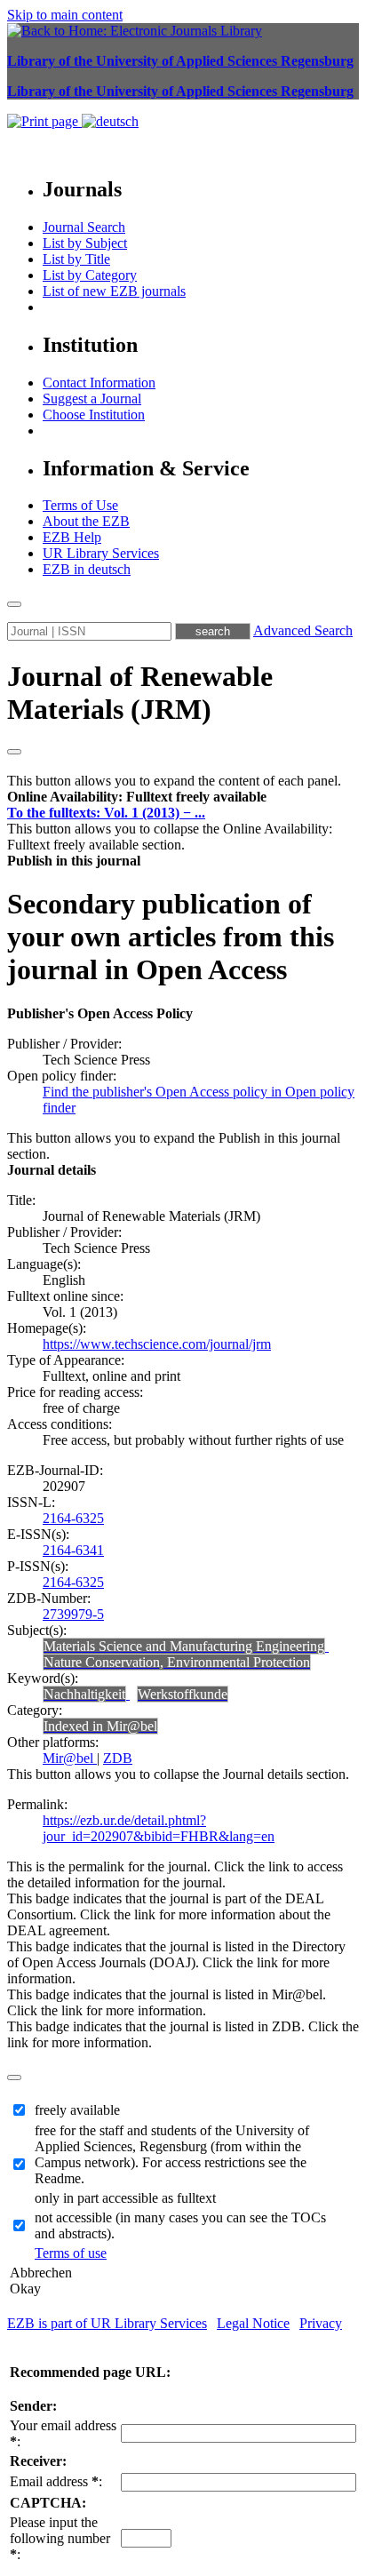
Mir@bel (70, 1758)
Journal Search (84, 227)
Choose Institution (94, 415)
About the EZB (86, 521)
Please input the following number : (60, 2538)
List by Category (90, 275)
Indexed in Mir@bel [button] (100, 1726)
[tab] (183, 797)
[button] (137, 797)
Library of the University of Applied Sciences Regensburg (180, 61)
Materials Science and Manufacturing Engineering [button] (184, 1646)
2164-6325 (73, 1518)
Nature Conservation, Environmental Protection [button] (177, 1662)
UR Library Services (101, 553)
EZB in (87, 569)
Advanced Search (303, 630)
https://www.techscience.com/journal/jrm (157, 1344)
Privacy (321, 2323)
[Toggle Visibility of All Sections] (14, 752)
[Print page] (44, 121)
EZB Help (72, 537)
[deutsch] (110, 121)
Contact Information (99, 383)
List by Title (76, 259)
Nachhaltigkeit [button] (84, 1694)
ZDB (118, 1758)
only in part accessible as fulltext (125, 2198)
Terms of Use (80, 505)
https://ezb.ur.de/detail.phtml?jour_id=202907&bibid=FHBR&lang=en (159, 1828)
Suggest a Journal (92, 399)
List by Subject (85, 243)
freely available (77, 2110)
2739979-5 (73, 1614)
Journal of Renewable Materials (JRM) (140, 693)
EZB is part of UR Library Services (107, 2323)
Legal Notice (253, 2323)
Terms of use (71, 2253)
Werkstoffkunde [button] (183, 1694)
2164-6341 (73, 1550)
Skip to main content (65, 15)
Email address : (56, 2481)
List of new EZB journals (114, 291)
